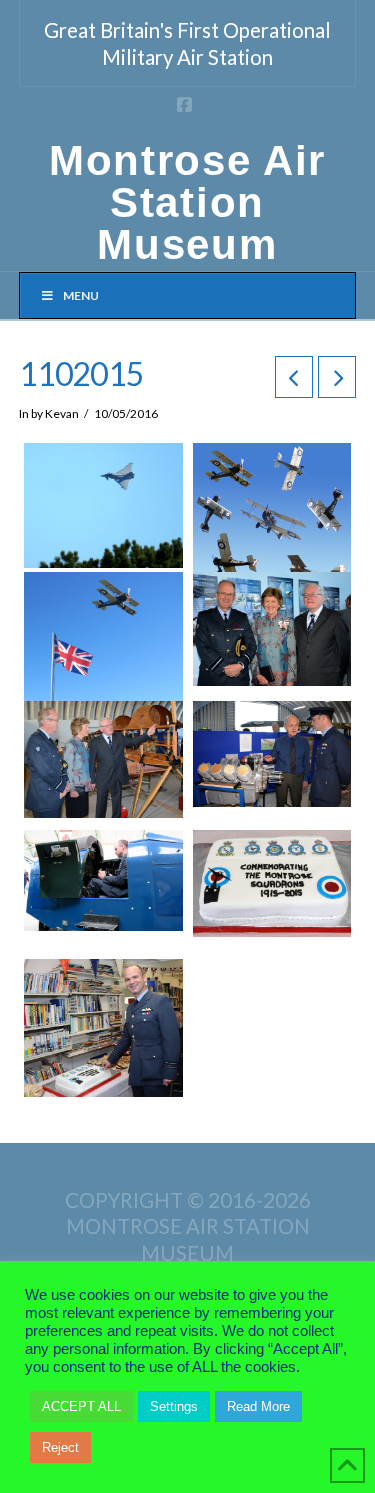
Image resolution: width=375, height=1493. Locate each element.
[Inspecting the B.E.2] (103, 759)
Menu (81, 295)
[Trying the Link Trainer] (103, 880)
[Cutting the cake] (103, 1028)
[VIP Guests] (272, 629)
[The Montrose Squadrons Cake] (272, 883)
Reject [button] (60, 1447)
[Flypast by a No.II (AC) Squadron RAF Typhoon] (103, 505)
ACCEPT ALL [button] (81, 1406)
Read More (258, 1406)
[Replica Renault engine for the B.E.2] (272, 754)
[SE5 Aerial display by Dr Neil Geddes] (272, 522)
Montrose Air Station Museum (187, 203)
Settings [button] (174, 1406)
